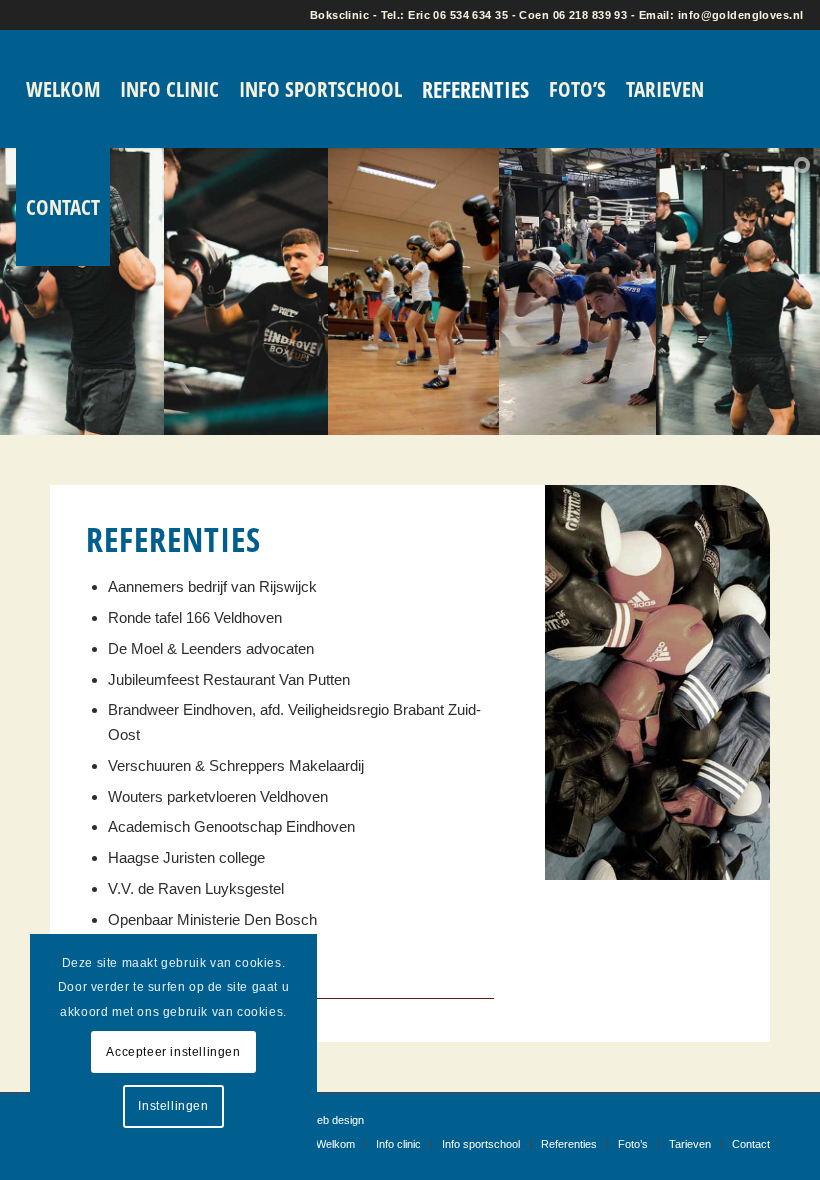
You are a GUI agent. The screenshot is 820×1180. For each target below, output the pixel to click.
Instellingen (173, 1106)
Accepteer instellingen (173, 1052)
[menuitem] (63, 89)
